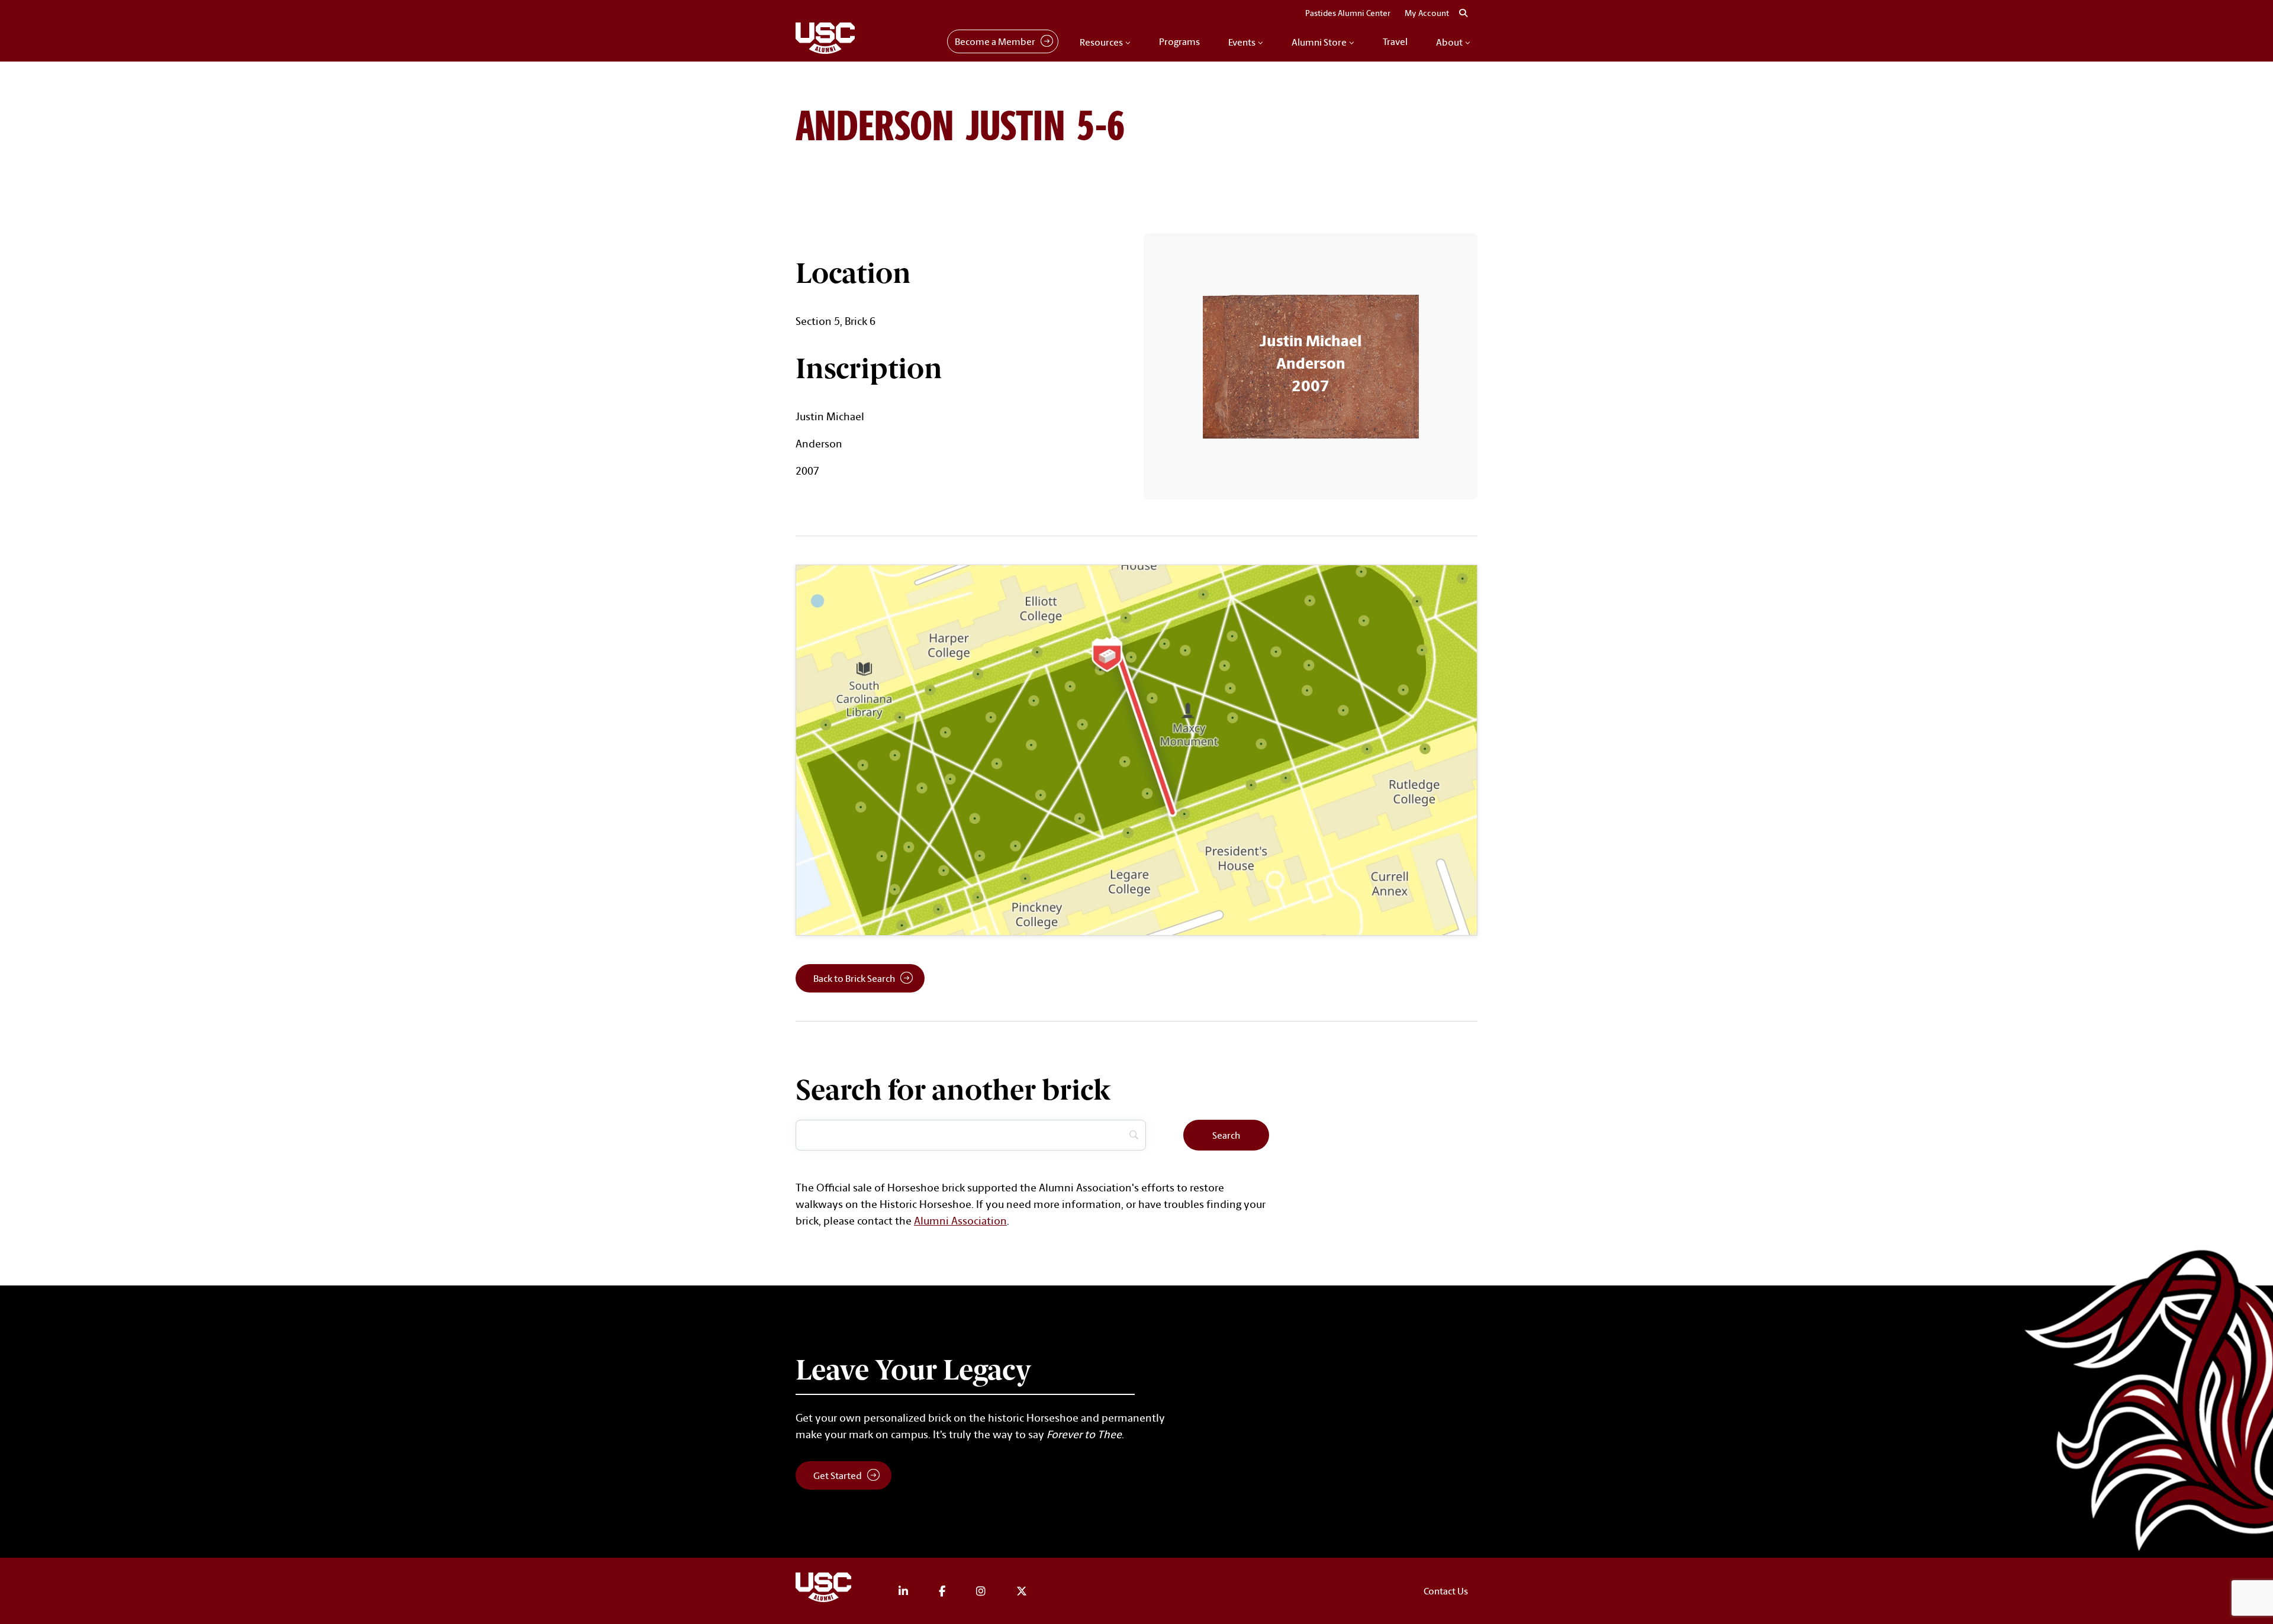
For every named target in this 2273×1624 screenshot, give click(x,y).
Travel (1395, 41)
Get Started (838, 1475)
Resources (1101, 42)
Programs (1179, 41)
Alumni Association (960, 1220)
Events (1242, 42)
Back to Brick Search (854, 978)
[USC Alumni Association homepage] (825, 1589)
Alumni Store (1319, 42)
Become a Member (995, 41)
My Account (1427, 13)
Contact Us (1446, 1591)
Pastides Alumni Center (1348, 13)
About (1449, 42)
